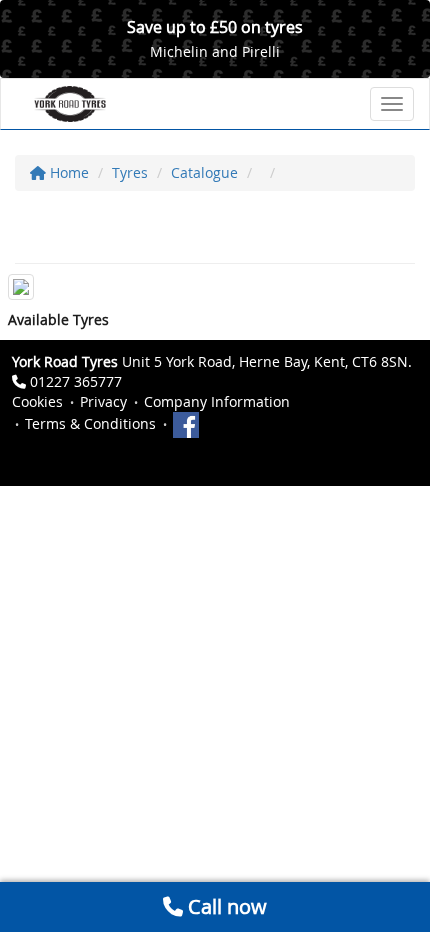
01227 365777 (76, 381)
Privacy (103, 401)
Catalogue (204, 172)
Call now (225, 906)
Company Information (217, 401)
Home (67, 172)
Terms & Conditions (90, 423)
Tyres (130, 172)
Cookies (37, 401)
